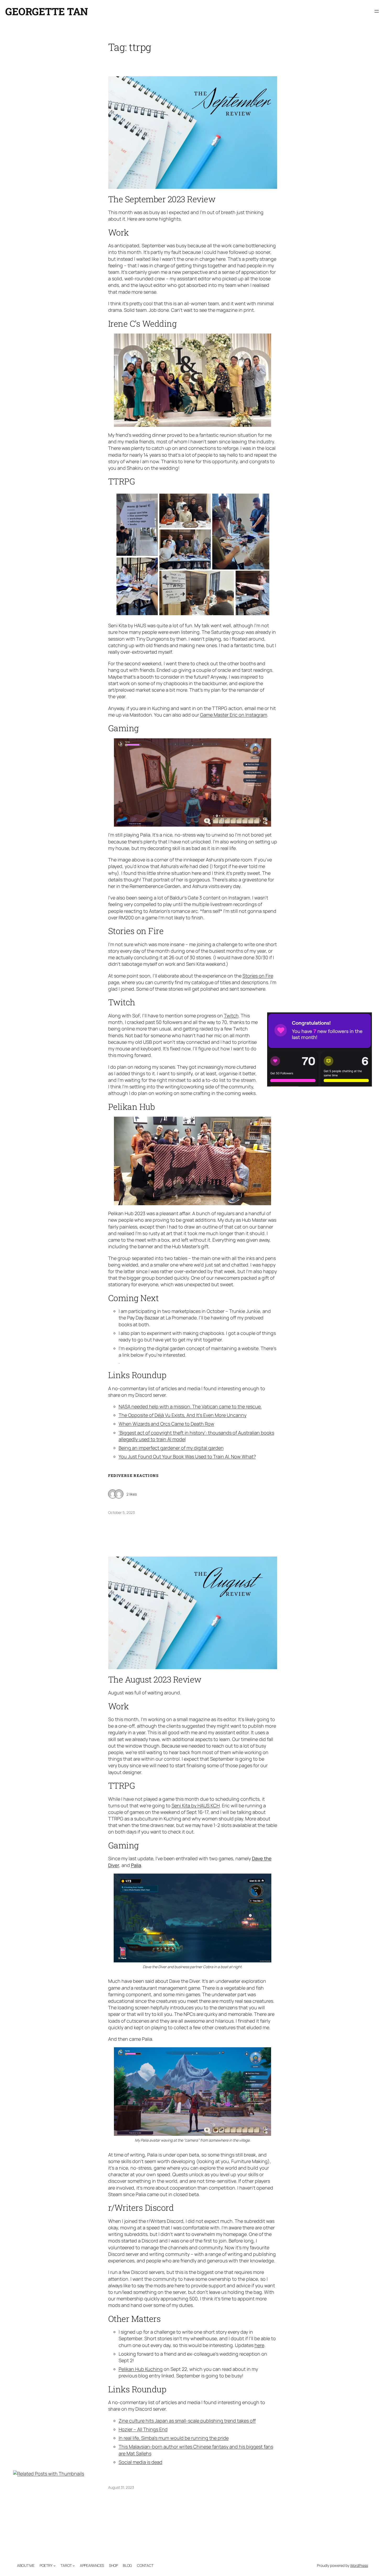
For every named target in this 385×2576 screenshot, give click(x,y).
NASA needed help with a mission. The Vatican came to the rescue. (190, 1406)
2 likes (132, 1494)
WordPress (359, 2565)
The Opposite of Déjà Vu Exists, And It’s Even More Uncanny (183, 1415)
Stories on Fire (258, 976)
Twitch (231, 1016)
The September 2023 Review (162, 199)
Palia (136, 1865)
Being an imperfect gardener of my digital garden (171, 1448)
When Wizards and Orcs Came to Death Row (166, 1424)
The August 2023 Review (155, 1679)
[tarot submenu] (74, 2566)
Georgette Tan (47, 11)
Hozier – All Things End (143, 2429)
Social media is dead (141, 2462)
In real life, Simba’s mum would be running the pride (174, 2438)
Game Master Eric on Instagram (234, 715)
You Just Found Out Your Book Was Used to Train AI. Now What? (187, 1456)
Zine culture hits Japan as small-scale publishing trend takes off (187, 2421)
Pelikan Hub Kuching (141, 2369)
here (259, 2345)
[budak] (113, 1494)
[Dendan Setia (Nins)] (119, 1494)
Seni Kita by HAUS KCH (196, 1805)
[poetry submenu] (54, 2566)
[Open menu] (377, 11)
